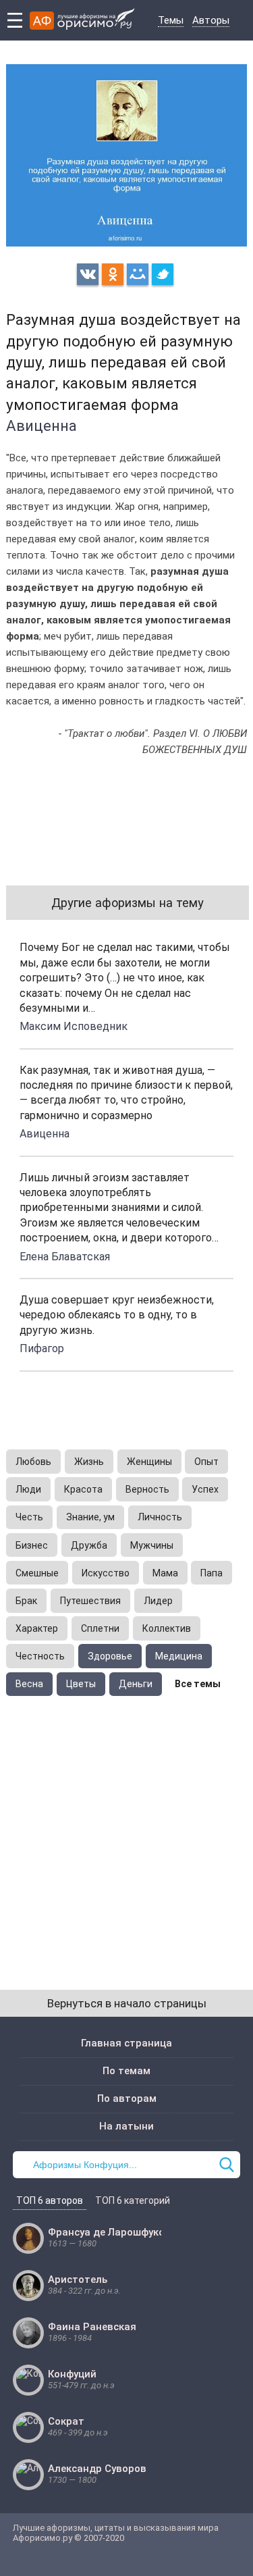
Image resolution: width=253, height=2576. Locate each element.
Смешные (37, 1573)
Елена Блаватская (65, 1257)
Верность (147, 1489)
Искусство (106, 1573)
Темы (171, 20)
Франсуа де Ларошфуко (106, 2232)
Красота (83, 1489)
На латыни (126, 2126)
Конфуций (72, 2374)
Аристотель (78, 2279)
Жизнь (89, 1462)
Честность (40, 1656)
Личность (160, 1517)
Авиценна (41, 426)
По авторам (127, 2098)
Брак (26, 1601)
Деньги (136, 1684)
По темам (126, 2071)
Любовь (33, 1462)
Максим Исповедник (74, 1026)
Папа (212, 1573)
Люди (28, 1489)
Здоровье (110, 1656)
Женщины (149, 1462)
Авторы (211, 20)
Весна (29, 1684)
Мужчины (152, 1545)
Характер (37, 1628)
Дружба (89, 1545)
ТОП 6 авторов (50, 2200)
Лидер (158, 1601)
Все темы (198, 1684)
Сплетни (100, 1628)
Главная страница (126, 2043)
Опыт (206, 1462)
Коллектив (167, 1628)
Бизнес (32, 1545)
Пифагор (42, 1348)
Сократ (66, 2421)
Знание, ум (90, 1517)
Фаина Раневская (92, 2327)
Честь (29, 1517)
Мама (165, 1573)
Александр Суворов (97, 2469)
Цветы (81, 1684)
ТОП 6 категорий (133, 2200)
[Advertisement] (126, 1829)
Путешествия (90, 1601)
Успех (205, 1489)
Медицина (179, 1656)
